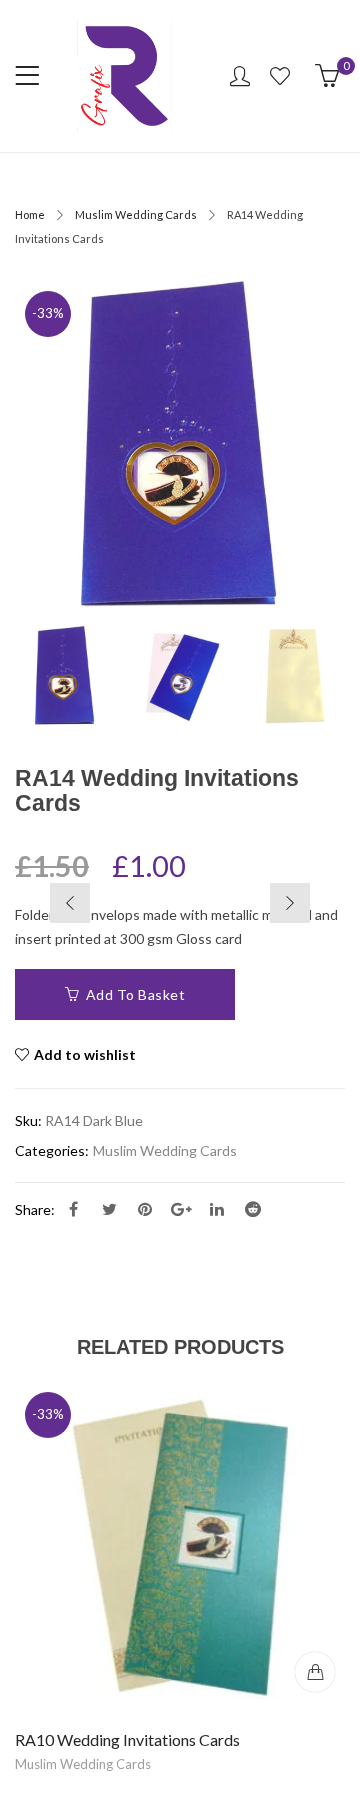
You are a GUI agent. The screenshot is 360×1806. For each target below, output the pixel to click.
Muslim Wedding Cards (136, 214)
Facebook (73, 1209)
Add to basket (136, 994)
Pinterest (145, 1209)
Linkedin (217, 1209)
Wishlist (282, 76)
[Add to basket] (315, 1672)
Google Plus (181, 1209)
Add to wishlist (85, 1054)
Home (30, 214)
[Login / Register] (240, 76)
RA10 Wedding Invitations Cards (127, 1739)
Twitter (109, 1209)
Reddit (253, 1209)
